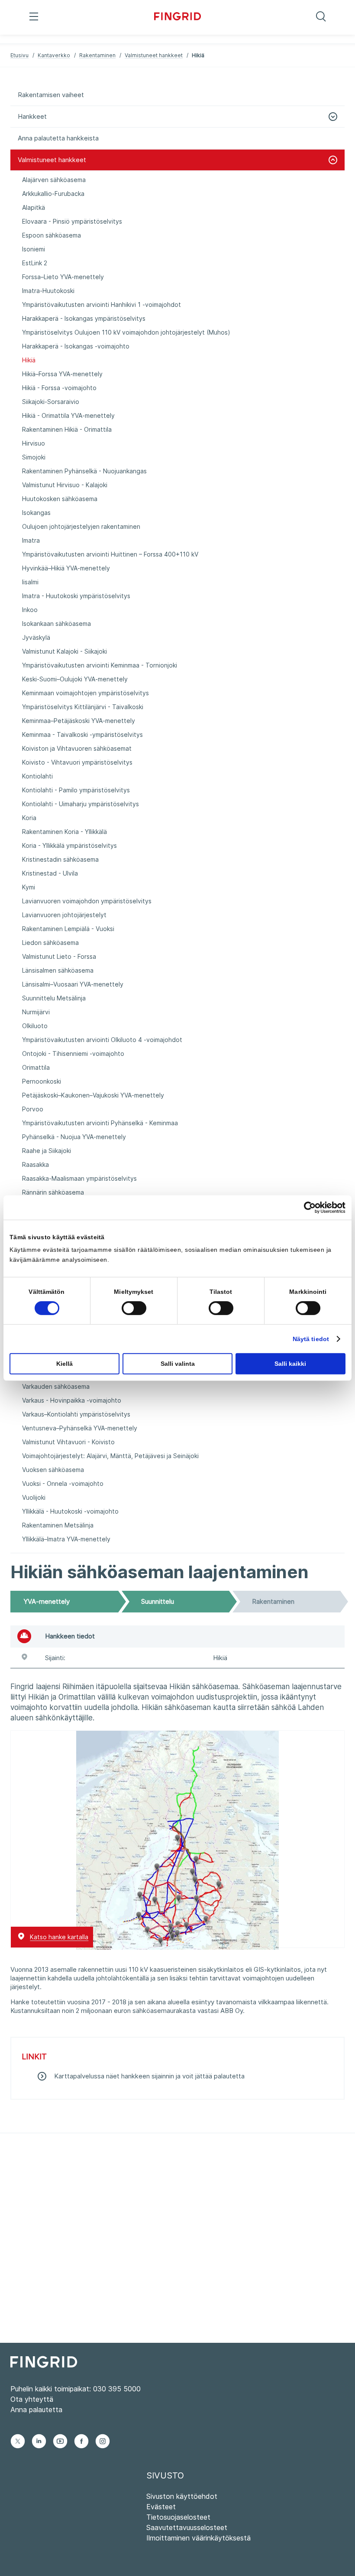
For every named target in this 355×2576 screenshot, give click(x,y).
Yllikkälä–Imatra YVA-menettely (66, 1539)
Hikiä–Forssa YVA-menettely (62, 374)
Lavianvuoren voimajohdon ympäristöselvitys (87, 901)
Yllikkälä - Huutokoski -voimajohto (70, 1511)
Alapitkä (34, 207)
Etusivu (19, 55)
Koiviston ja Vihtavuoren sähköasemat (77, 748)
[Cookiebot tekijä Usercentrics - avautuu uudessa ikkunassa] (308, 1207)
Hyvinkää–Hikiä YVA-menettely (66, 568)
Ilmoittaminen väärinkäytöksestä (198, 2538)
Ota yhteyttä (32, 2399)
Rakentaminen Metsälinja (58, 1525)
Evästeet (161, 2507)
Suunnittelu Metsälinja (54, 998)
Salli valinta (178, 1364)
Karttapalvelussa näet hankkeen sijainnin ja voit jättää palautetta (149, 2076)
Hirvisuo (34, 443)
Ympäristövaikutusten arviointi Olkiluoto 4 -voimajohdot (102, 1040)
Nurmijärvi (36, 1012)
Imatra (31, 540)
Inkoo (30, 610)
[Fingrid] (178, 17)
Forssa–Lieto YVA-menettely (63, 277)
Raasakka (35, 1164)
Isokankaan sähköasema (56, 624)
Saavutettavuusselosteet (187, 2527)
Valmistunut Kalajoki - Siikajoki (65, 651)
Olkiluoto (35, 1026)
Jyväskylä (36, 637)
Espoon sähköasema (52, 235)
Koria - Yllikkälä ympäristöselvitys (69, 845)
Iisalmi (30, 582)
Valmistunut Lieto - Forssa (59, 956)
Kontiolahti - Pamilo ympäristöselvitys (76, 790)
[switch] (134, 1308)
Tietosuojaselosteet (178, 2517)
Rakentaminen (97, 55)
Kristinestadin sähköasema (60, 859)
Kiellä (65, 1364)
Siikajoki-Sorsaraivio (51, 402)
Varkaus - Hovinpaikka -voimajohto (72, 1400)
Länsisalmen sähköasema (58, 970)
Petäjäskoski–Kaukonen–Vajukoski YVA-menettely (93, 1095)
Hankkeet (32, 116)
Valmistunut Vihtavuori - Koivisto (68, 1442)
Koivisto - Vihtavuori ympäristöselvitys (77, 762)
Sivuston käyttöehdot (182, 2496)
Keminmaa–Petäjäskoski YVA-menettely (79, 721)
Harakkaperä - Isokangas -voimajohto (76, 346)
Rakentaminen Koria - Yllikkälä (65, 832)
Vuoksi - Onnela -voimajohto (63, 1483)
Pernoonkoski (42, 1081)
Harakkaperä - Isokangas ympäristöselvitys (84, 318)
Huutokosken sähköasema (60, 499)
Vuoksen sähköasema (53, 1470)
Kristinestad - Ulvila (50, 873)
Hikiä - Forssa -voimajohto (59, 388)
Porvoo (33, 1109)
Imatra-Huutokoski (48, 291)
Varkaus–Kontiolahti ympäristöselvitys (76, 1414)
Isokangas (36, 513)
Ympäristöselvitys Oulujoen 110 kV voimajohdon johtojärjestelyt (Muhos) (126, 332)
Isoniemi (34, 249)
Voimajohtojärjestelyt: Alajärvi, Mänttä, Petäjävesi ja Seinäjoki (110, 1456)
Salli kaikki (290, 1364)
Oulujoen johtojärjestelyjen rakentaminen (81, 526)
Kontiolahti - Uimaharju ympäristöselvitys (81, 804)
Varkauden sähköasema (56, 1386)
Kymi (29, 887)
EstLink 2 (35, 263)
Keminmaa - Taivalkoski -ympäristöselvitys (82, 734)
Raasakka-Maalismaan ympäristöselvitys (79, 1178)
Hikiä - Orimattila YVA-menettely (68, 415)
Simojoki (34, 457)
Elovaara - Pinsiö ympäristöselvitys (72, 221)
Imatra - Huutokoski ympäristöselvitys (76, 596)
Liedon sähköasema (50, 943)
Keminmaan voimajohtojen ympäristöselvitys (86, 693)
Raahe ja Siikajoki (47, 1151)
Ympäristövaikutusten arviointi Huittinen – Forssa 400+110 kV (110, 554)
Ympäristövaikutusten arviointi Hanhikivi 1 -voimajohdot (102, 304)
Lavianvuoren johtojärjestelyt (64, 915)
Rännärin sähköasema (53, 1192)
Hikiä (29, 360)
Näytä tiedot (311, 1339)
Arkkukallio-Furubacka (53, 194)
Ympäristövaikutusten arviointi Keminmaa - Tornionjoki (100, 665)
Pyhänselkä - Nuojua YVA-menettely (74, 1137)
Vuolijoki (34, 1497)
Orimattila (36, 1067)
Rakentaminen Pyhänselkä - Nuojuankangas (84, 471)
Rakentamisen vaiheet (51, 95)
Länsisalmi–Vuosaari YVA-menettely (73, 984)
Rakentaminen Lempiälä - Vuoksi (68, 929)
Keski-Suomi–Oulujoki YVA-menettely (75, 679)
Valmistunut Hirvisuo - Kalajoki (65, 485)
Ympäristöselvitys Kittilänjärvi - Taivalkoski (83, 707)
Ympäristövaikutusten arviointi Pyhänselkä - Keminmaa (100, 1123)
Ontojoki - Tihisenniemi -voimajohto (73, 1054)
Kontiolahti (37, 776)
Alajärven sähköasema (54, 180)
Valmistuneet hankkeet (154, 55)
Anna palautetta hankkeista (58, 138)
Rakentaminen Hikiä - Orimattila (67, 429)
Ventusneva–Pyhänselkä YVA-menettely (80, 1428)
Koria (29, 818)
